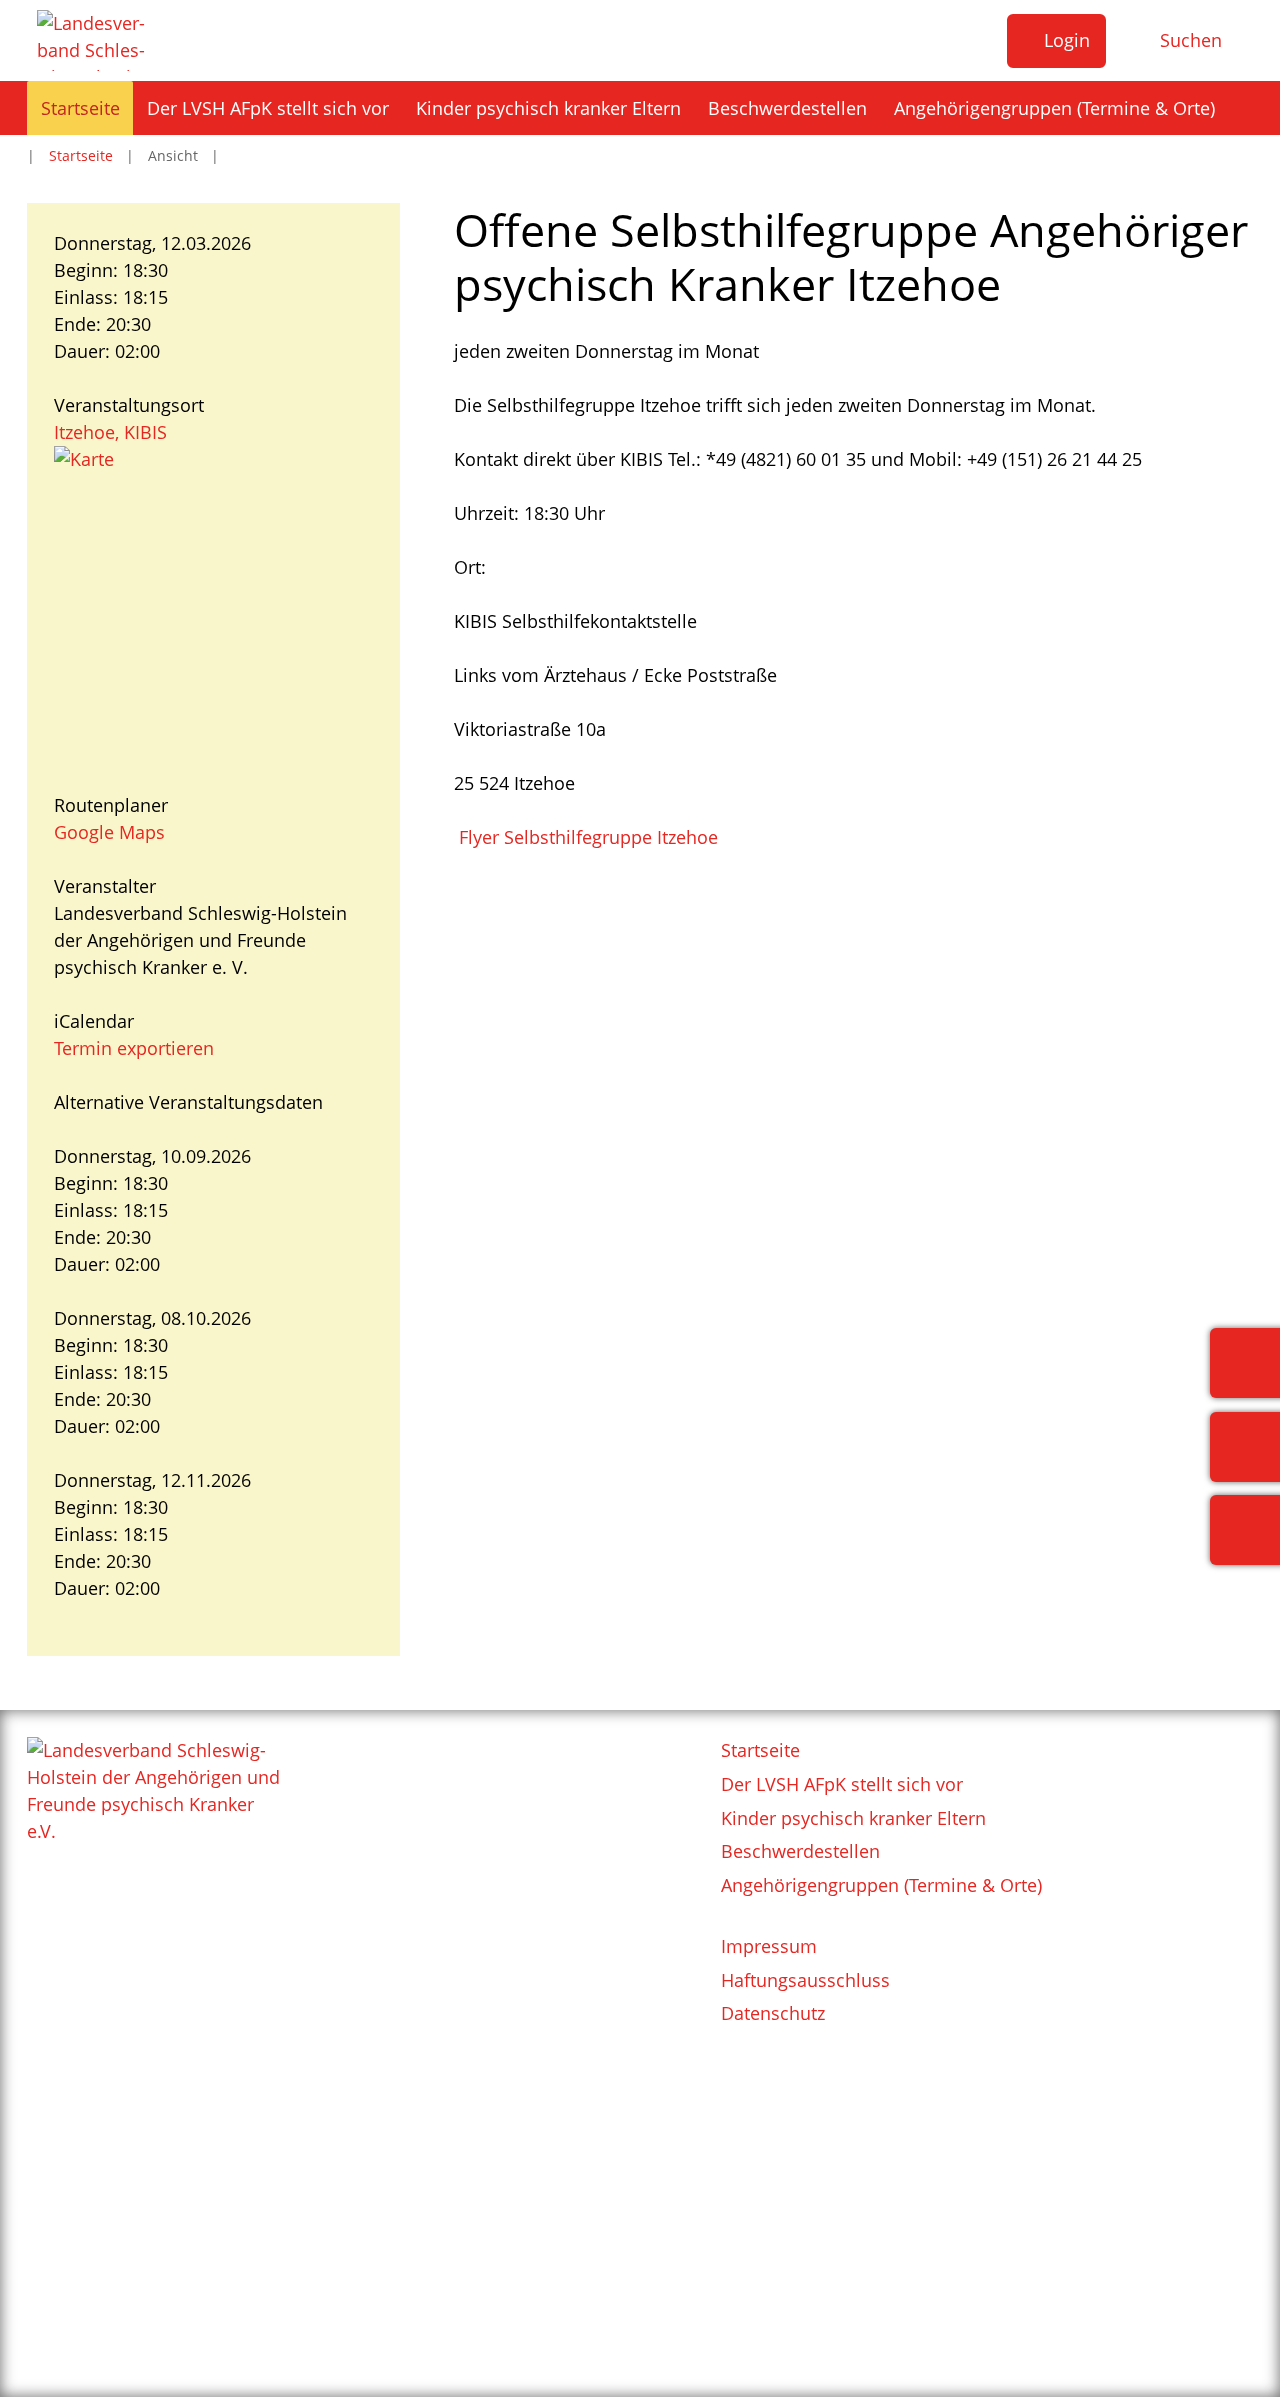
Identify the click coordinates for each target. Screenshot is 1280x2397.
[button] (1056, 41)
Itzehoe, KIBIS (110, 432)
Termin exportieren (134, 1048)
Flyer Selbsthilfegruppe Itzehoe (586, 837)
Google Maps (109, 832)
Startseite (81, 155)
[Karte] (213, 605)
